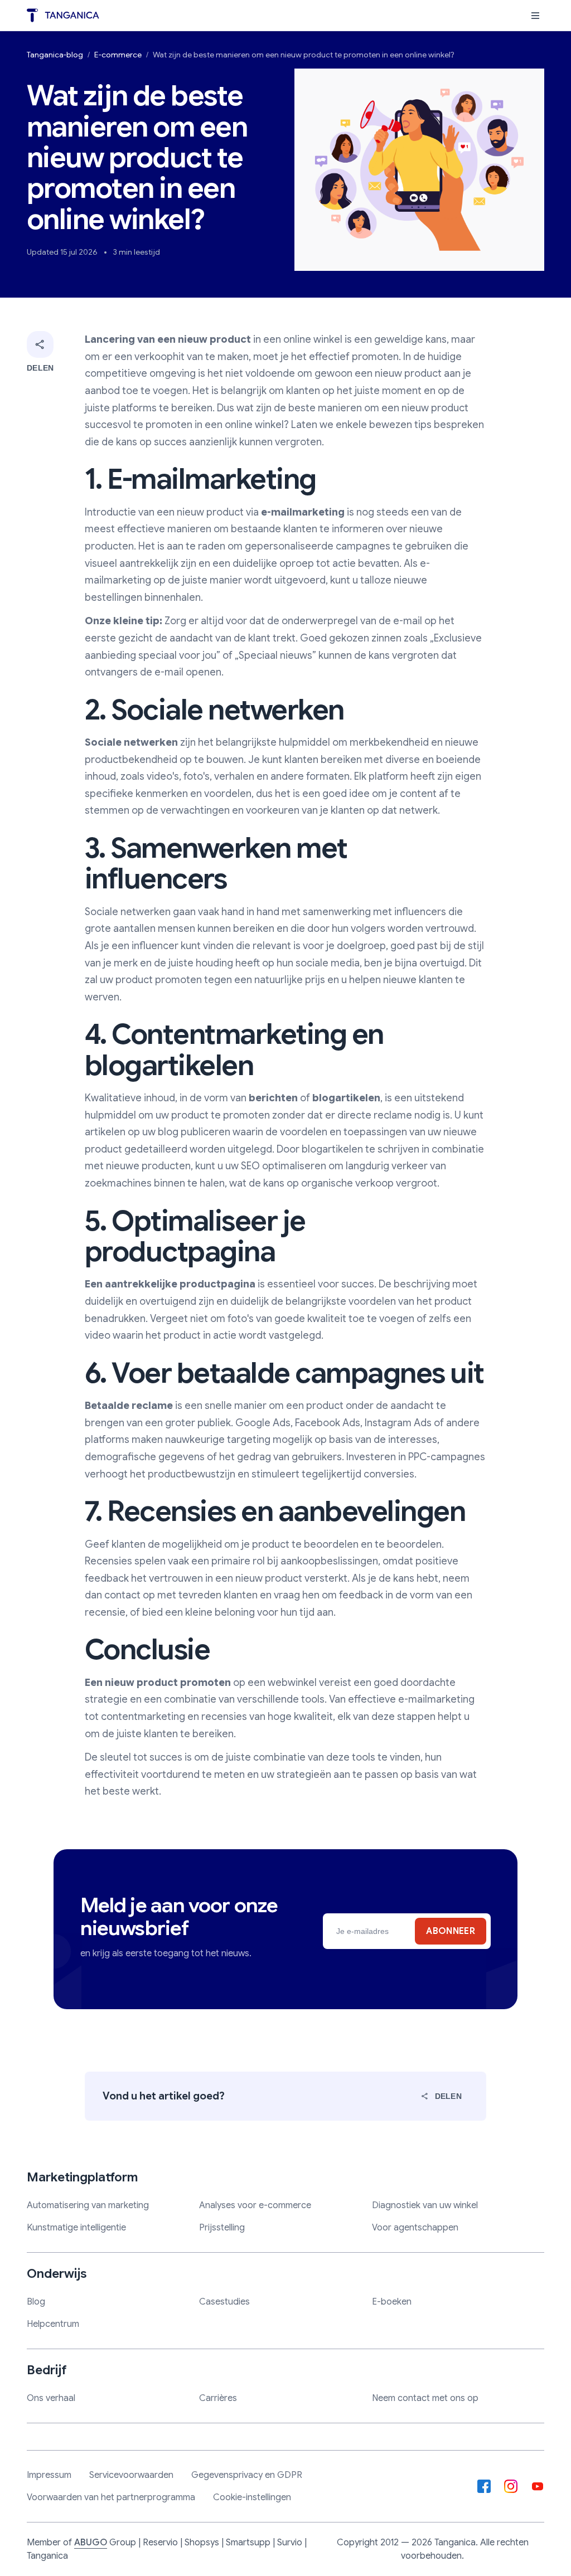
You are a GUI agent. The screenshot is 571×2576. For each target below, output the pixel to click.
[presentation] (535, 16)
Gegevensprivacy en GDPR (247, 2475)
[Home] (63, 15)
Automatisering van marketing (88, 2205)
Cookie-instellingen (252, 2497)
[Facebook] (484, 2486)
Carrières (218, 2398)
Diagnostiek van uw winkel (425, 2205)
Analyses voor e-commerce (255, 2205)
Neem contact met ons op (425, 2398)
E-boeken (392, 2302)
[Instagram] (511, 2486)
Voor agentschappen (415, 2228)
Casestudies (224, 2302)
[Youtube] (538, 2486)
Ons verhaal (51, 2398)
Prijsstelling (222, 2228)
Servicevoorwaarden (131, 2475)
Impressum (49, 2475)
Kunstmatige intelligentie (76, 2228)
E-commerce (118, 55)
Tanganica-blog (55, 55)
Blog (36, 2302)
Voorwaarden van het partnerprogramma (111, 2497)
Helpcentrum (53, 2324)
